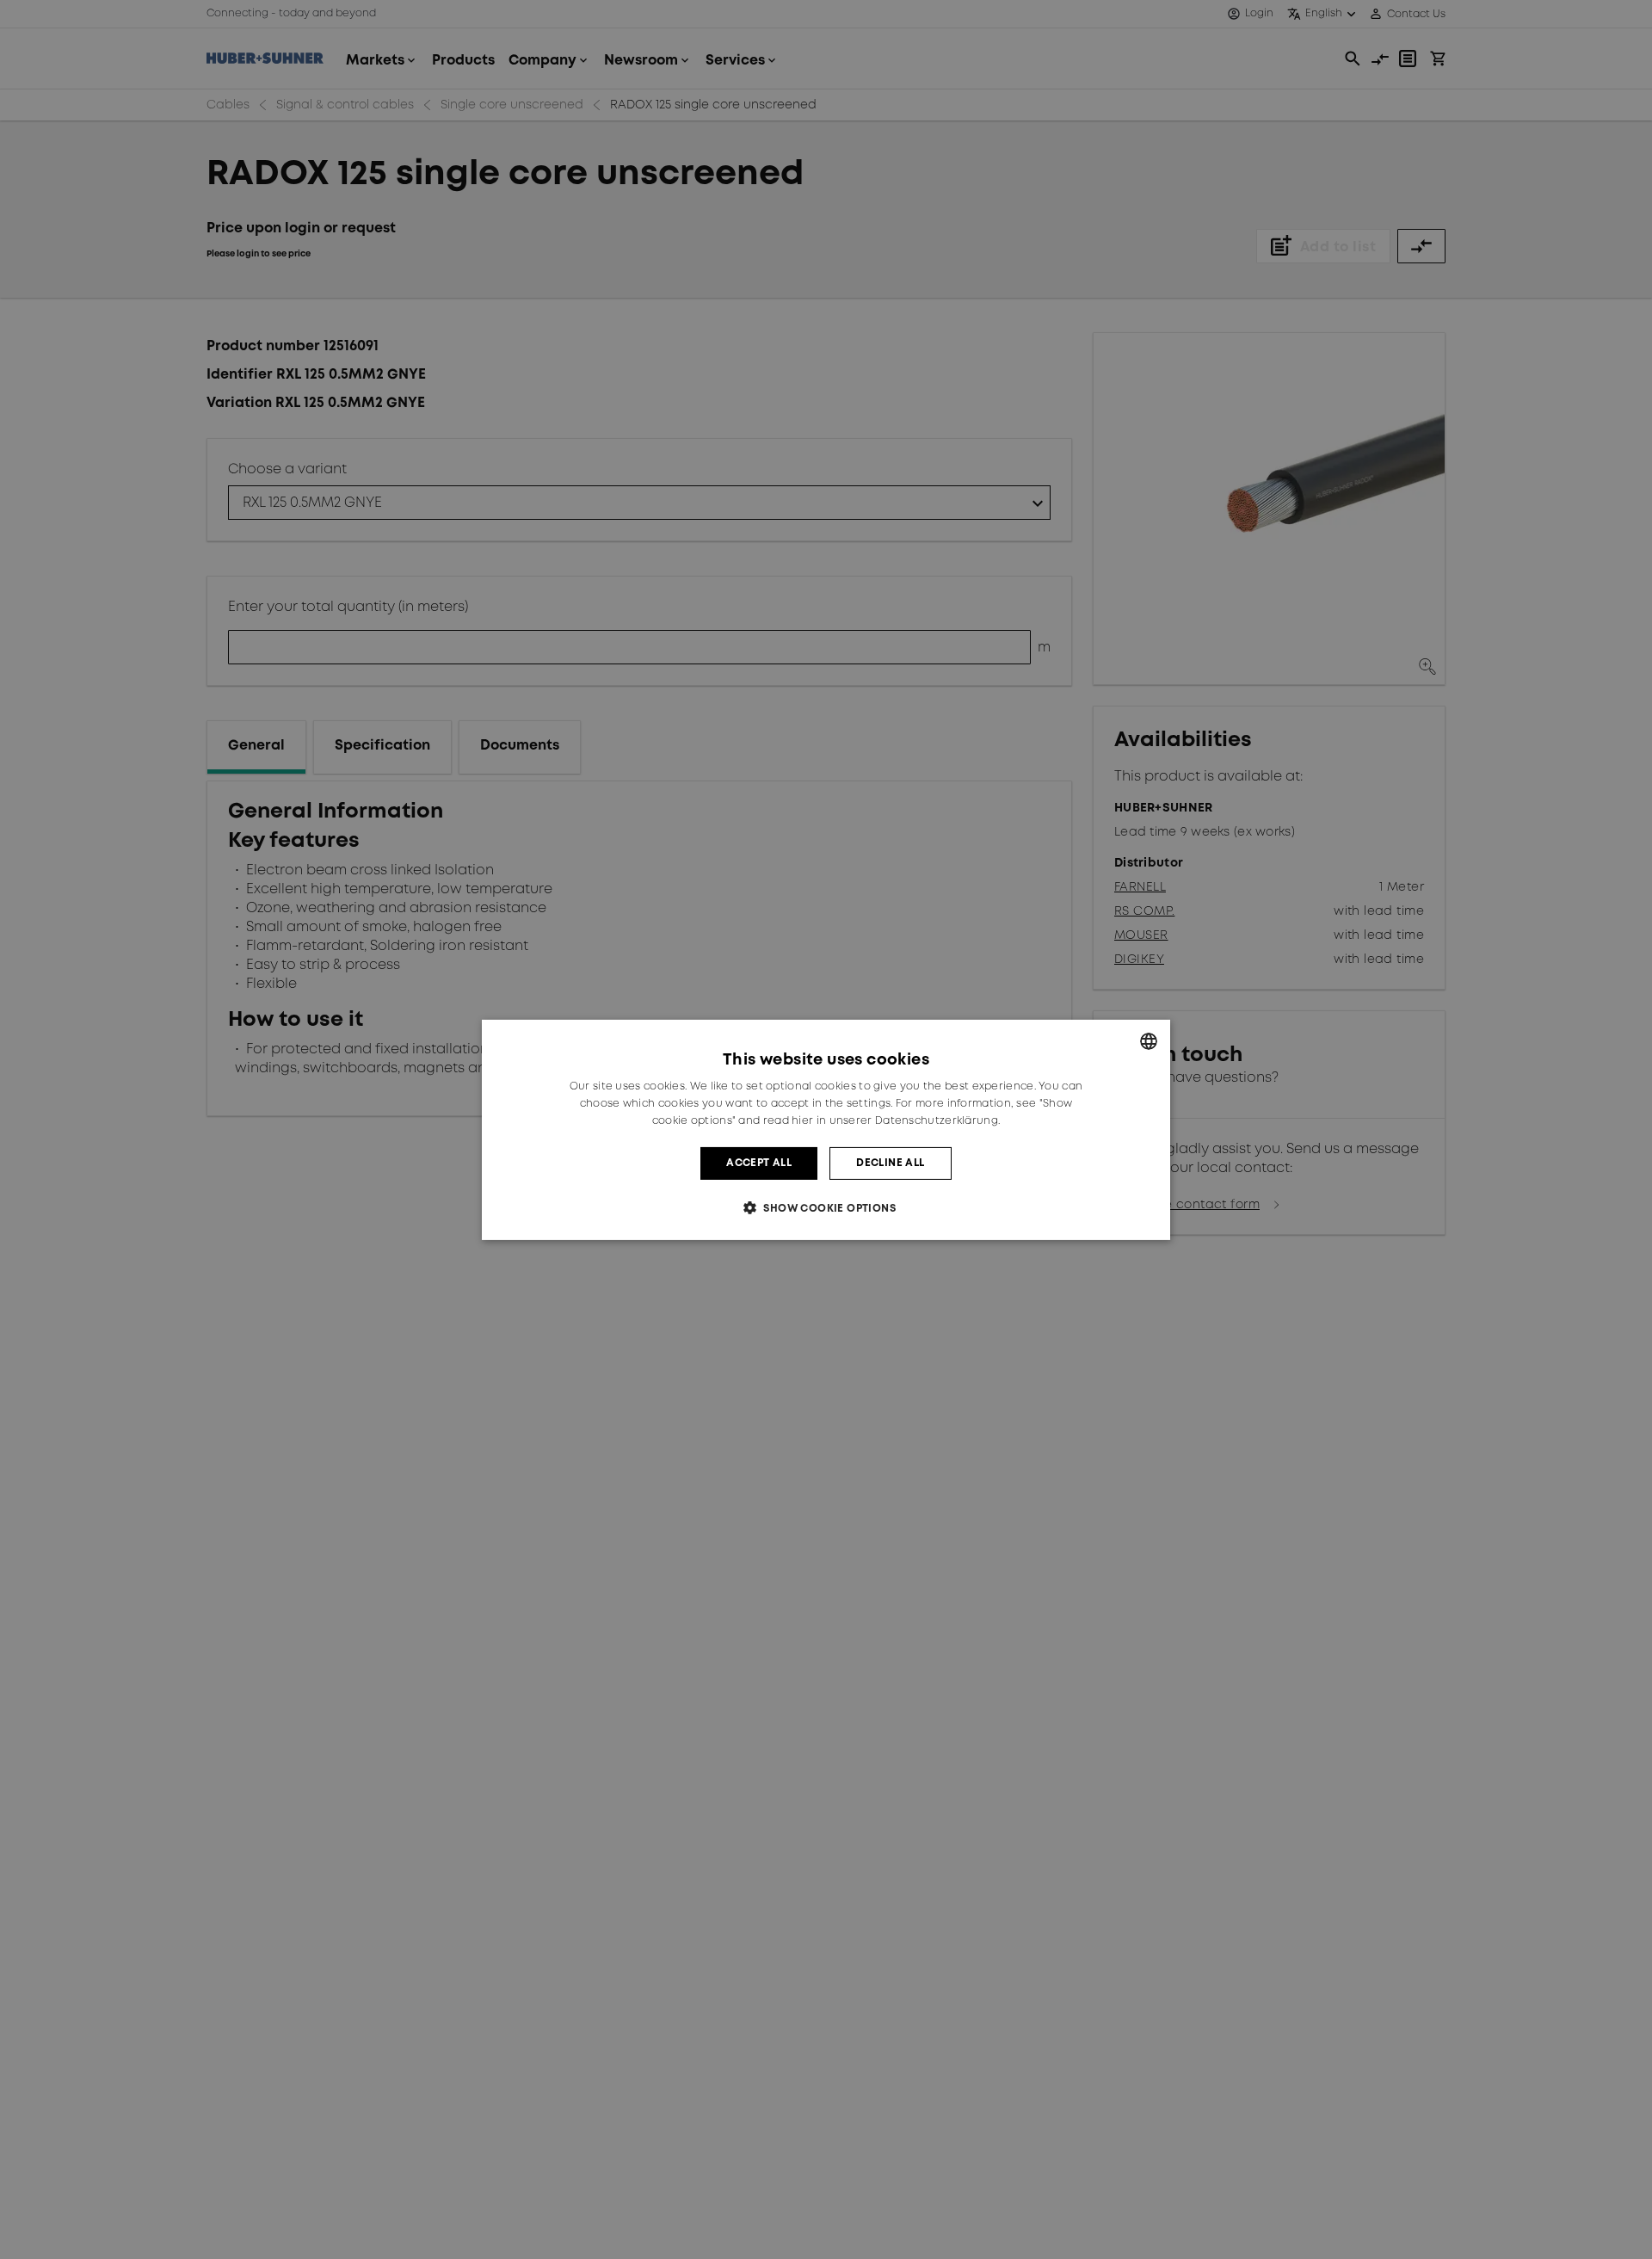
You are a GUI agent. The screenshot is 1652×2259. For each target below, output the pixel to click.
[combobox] (1149, 1040)
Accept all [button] (759, 1162)
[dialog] (826, 1129)
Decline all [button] (890, 1162)
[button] (826, 1208)
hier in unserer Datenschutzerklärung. (896, 1120)
